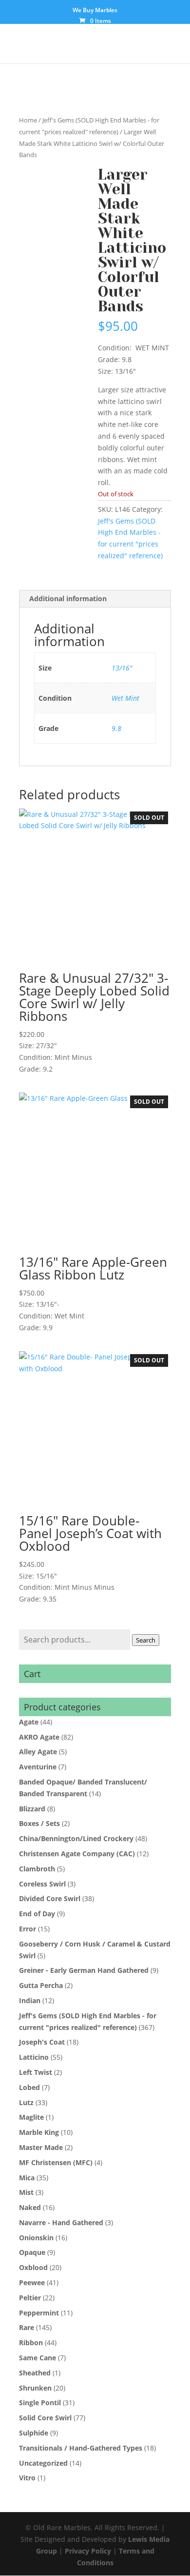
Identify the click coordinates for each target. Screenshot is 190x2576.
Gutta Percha (41, 1985)
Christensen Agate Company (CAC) (77, 1854)
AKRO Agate (39, 1737)
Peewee (32, 2282)
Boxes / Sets (39, 1823)
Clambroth (37, 1869)
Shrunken (35, 2388)
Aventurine (38, 1767)
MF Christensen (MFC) (56, 2162)
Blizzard (32, 1809)
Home (28, 120)
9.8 (116, 728)
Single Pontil (40, 2403)
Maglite (31, 2117)
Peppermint (39, 2313)
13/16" (122, 668)
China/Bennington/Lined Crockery (76, 1838)
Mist (26, 2192)
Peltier (30, 2298)
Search (146, 1640)
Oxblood (33, 2267)
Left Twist (36, 2072)
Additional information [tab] (68, 598)
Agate (29, 1722)
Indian (30, 2000)
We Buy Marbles (95, 11)
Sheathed (35, 2373)
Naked (30, 2207)
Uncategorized (43, 2463)
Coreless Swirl (42, 1884)
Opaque (32, 2252)
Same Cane (38, 2358)
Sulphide (34, 2433)
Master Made (41, 2147)
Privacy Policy (88, 2551)
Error (28, 1929)
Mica (27, 2178)
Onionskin (36, 2238)
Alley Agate (38, 1752)
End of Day (37, 1914)
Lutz (26, 2102)
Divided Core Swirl (50, 1898)
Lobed (29, 2087)
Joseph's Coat (42, 2042)
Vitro (27, 2478)
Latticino (34, 2057)
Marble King (39, 2132)
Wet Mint (125, 698)
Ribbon (31, 2343)
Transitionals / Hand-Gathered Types (81, 2448)
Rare (27, 2327)
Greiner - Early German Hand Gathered (84, 1970)
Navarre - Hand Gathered (61, 2222)
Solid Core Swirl (45, 2418)
